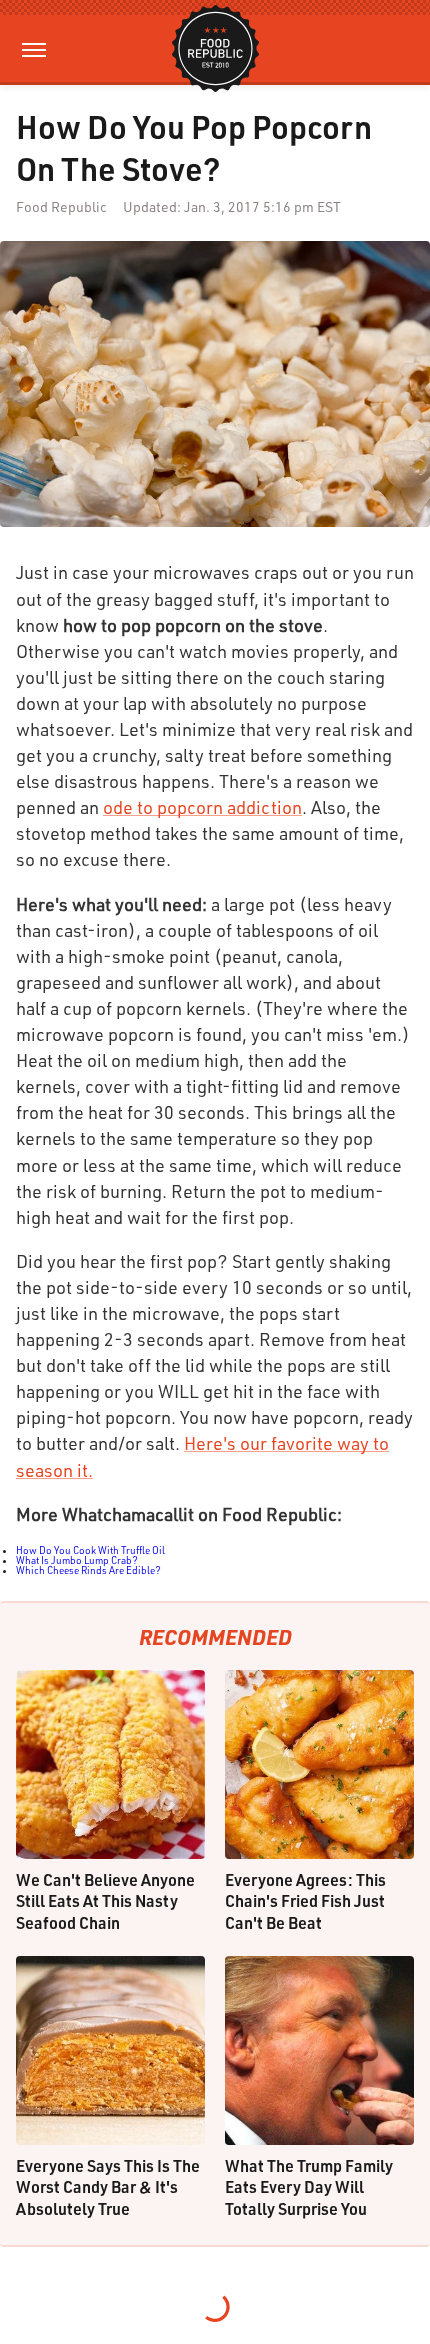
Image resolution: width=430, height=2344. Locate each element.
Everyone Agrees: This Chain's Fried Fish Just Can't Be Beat (305, 1901)
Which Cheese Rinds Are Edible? (88, 1570)
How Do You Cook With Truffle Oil (90, 1550)
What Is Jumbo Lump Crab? (77, 1560)
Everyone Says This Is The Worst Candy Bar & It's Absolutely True (108, 2187)
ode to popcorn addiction (202, 807)
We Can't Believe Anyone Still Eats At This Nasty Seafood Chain (105, 1901)
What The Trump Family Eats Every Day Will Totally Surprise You (309, 2187)
